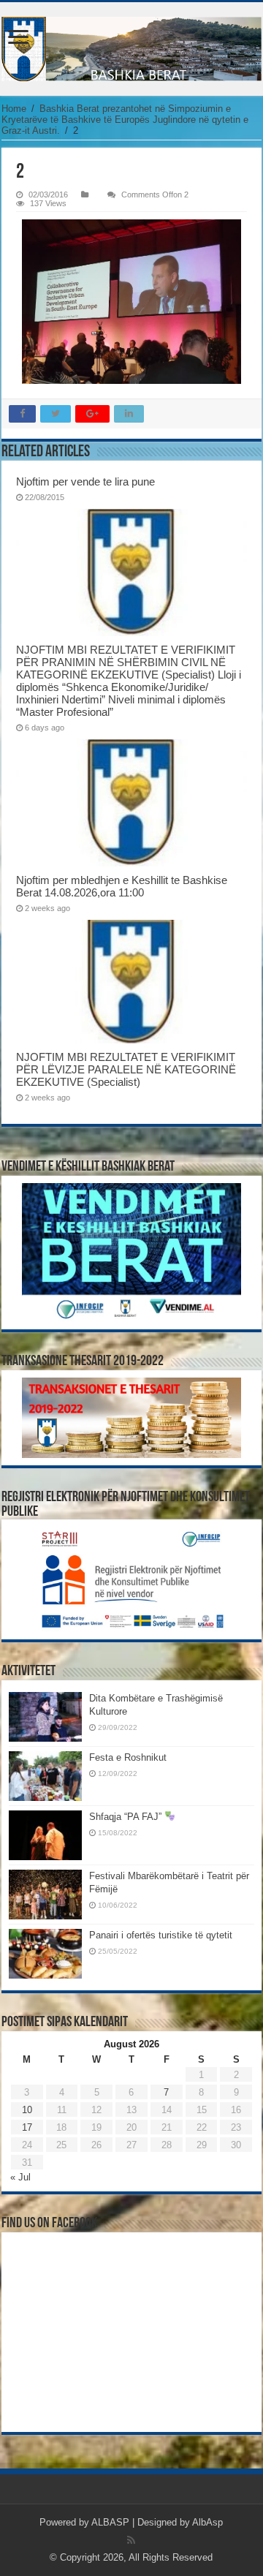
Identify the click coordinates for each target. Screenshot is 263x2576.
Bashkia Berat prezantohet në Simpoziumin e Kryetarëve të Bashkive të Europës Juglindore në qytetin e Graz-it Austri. (125, 120)
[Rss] (131, 2540)
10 (27, 2110)
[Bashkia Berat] (131, 49)
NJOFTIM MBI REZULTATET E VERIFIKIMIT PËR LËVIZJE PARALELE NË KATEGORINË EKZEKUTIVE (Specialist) (126, 1069)
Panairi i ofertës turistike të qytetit (161, 1935)
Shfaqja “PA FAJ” (127, 1817)
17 (27, 2127)
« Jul (20, 2177)
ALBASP (110, 2522)
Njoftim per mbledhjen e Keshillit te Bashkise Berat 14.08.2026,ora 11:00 (122, 886)
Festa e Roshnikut (128, 1757)
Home (14, 109)
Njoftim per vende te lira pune (85, 481)
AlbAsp (207, 2522)
